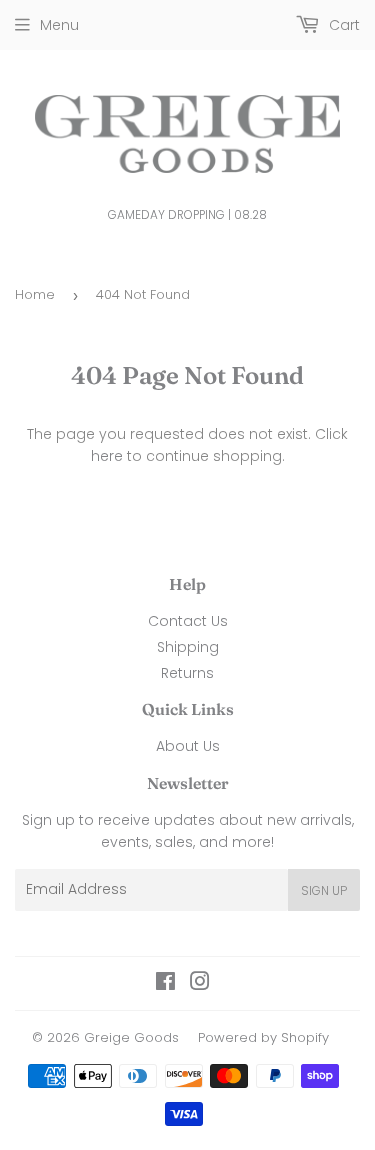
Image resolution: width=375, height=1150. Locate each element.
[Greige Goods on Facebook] (165, 984)
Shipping (188, 647)
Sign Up (324, 890)
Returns (187, 673)
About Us (188, 746)
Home (35, 294)
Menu (59, 25)
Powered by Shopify (263, 1037)
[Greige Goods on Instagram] (200, 984)
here (107, 456)
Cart (342, 25)
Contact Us (188, 621)
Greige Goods (131, 1037)
